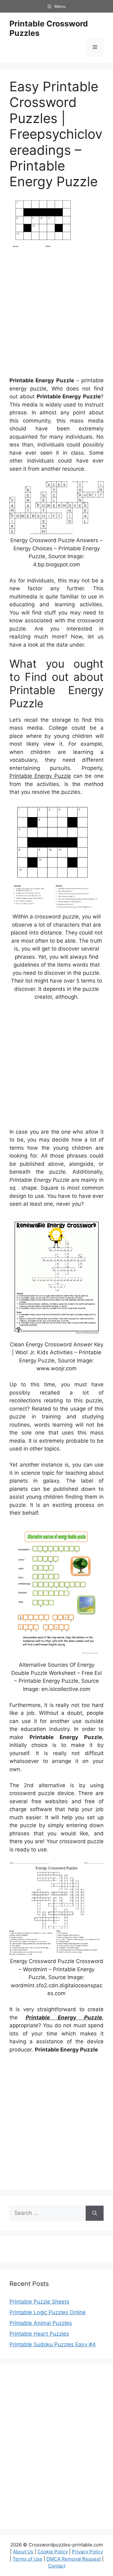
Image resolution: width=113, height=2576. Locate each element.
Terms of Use (27, 2559)
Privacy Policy (87, 2552)
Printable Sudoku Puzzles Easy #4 (53, 2344)
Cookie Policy (53, 2552)
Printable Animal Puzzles (41, 2323)
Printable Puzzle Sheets (39, 2302)
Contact (57, 2566)
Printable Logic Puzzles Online (48, 2312)
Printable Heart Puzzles (39, 2334)
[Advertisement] (56, 315)
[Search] (95, 2213)
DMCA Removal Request (74, 2559)
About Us (23, 2552)
